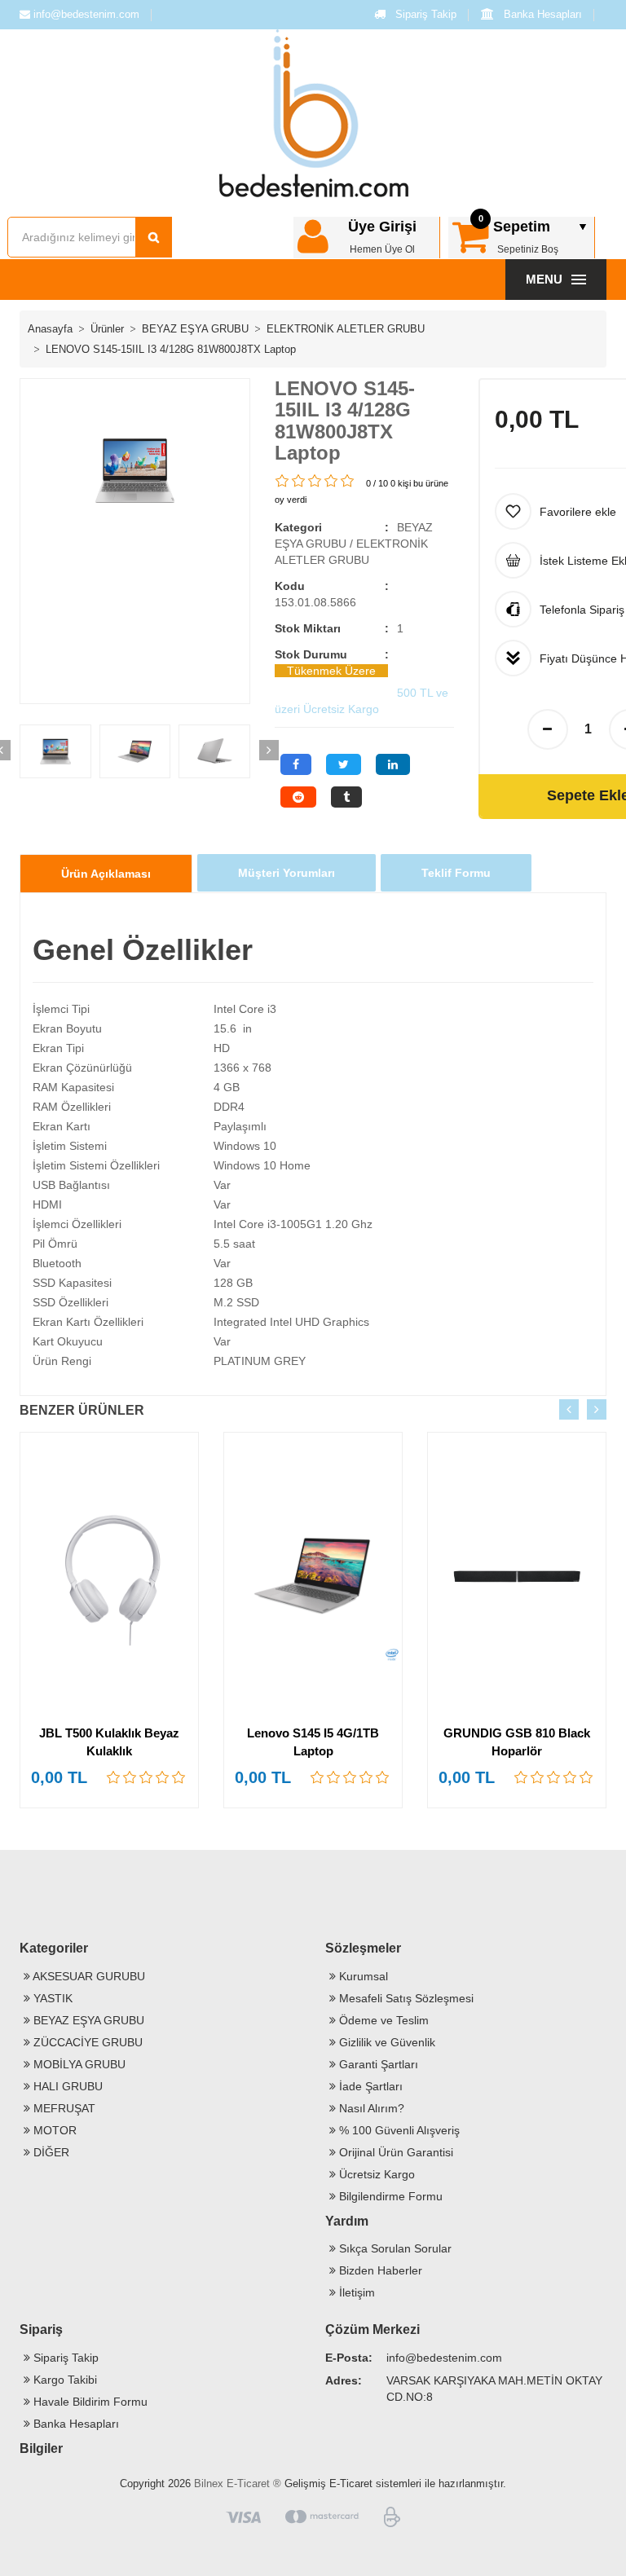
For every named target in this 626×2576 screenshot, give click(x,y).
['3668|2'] (334, 1777)
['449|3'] (554, 1777)
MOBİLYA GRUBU (78, 2064)
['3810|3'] (147, 1777)
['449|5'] (587, 1777)
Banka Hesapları (541, 14)
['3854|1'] (283, 481)
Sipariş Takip (424, 14)
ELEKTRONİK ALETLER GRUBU (346, 329)
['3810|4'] (163, 1777)
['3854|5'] (348, 481)
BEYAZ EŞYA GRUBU (195, 329)
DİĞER (50, 2152)
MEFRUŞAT (63, 2108)
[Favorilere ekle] (192, 1491)
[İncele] (192, 1554)
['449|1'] (522, 1777)
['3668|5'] (383, 1777)
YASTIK (51, 1998)
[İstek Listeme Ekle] (192, 1522)
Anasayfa (50, 329)
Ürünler (107, 329)
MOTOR (53, 2130)
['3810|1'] (114, 1777)
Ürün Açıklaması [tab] (106, 874)
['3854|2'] (299, 481)
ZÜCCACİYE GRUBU (86, 2042)
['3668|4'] (367, 1777)
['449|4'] (571, 1777)
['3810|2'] (130, 1777)
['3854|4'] (332, 481)
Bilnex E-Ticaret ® (238, 2484)
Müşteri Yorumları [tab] (287, 873)
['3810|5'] (179, 1777)
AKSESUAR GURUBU (88, 1976)
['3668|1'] (318, 1777)
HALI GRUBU (66, 2086)
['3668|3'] (350, 1777)
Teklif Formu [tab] (456, 873)
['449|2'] (538, 1777)
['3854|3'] (315, 481)
